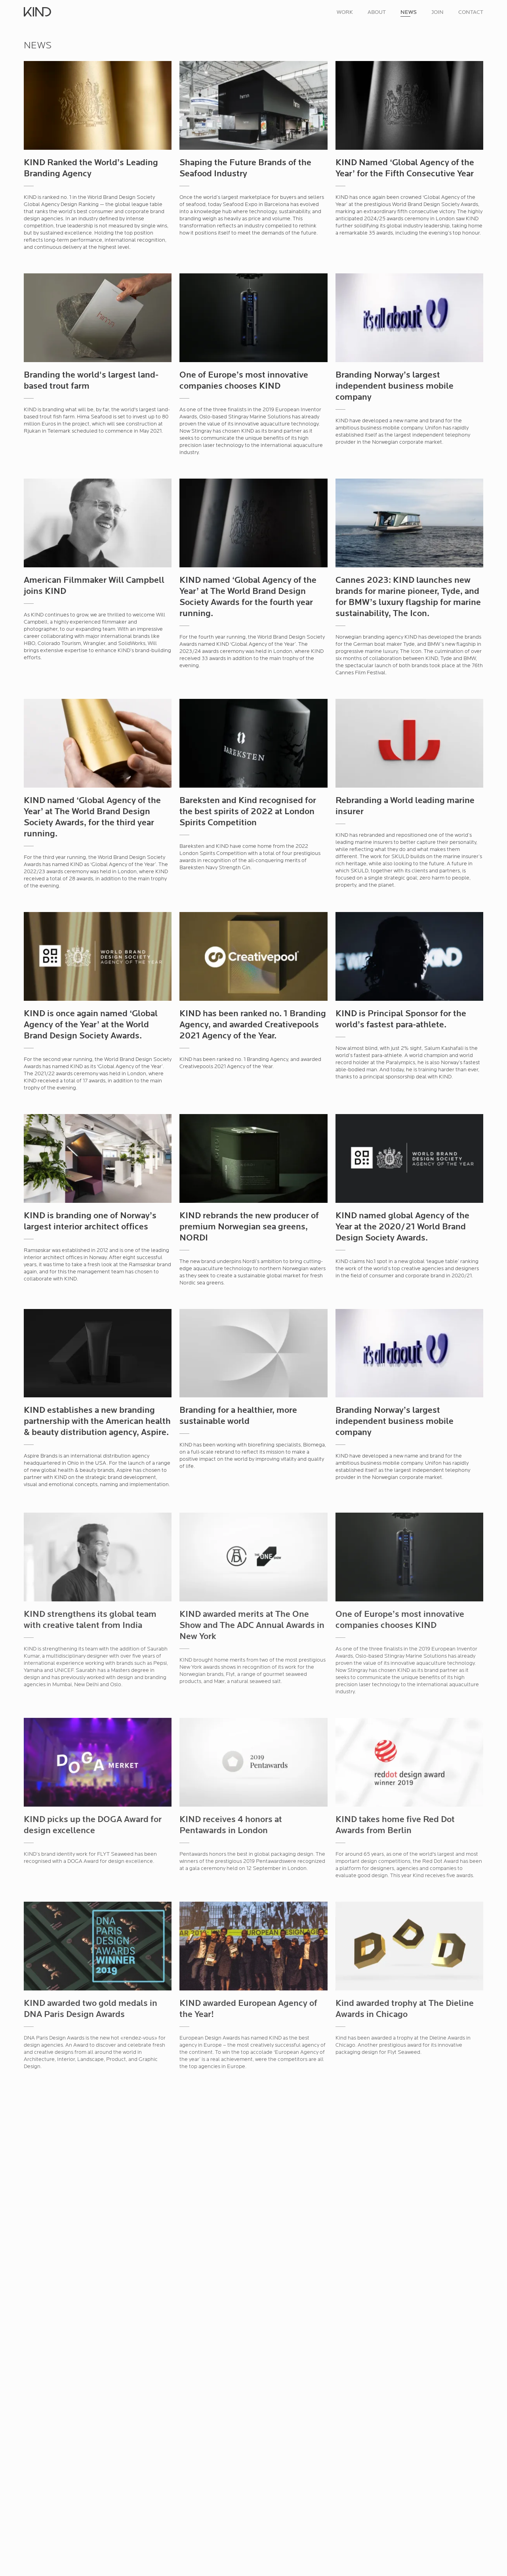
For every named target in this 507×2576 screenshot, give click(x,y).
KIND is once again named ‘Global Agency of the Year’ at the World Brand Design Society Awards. (91, 1025)
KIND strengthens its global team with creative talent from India (90, 1618)
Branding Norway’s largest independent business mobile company (395, 386)
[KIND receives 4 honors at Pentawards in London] (253, 1764)
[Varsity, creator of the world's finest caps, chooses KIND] (253, 2347)
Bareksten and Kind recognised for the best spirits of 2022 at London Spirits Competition (248, 812)
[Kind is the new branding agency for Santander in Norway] (409, 2149)
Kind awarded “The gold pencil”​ (87, 2203)
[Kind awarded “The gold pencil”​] (98, 2149)
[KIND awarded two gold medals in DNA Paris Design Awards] (98, 1948)
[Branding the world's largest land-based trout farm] (98, 321)
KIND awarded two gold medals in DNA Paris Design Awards (91, 2007)
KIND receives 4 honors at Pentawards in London (231, 1823)
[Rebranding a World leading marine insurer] (409, 747)
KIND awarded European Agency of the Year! (248, 2007)
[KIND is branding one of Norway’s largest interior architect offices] (98, 1162)
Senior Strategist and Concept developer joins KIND (395, 2406)
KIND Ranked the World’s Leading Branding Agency (91, 169)
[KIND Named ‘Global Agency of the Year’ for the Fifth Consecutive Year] (409, 109)
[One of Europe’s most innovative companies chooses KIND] (253, 321)
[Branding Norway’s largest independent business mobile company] (409, 321)
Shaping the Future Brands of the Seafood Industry (245, 169)
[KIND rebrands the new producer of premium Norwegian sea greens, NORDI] (253, 1162)
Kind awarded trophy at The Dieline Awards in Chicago (405, 2007)
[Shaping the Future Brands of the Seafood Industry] (253, 109)
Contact (471, 12)
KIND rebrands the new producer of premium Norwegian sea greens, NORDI (249, 1227)
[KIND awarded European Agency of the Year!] (253, 1948)
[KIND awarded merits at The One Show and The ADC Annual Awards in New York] (253, 1559)
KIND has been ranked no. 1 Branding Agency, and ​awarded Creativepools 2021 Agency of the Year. (253, 1025)
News (409, 12)
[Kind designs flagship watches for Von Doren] (98, 2347)
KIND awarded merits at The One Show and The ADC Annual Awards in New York (252, 1624)
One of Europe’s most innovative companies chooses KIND (244, 381)
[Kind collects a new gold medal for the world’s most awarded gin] (253, 2149)
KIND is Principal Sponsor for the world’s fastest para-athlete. (401, 1020)
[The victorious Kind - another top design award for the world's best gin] (409, 2538)
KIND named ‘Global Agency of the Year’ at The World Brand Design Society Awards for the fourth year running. (248, 597)
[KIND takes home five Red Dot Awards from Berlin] (409, 1764)
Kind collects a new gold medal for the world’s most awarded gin (248, 2208)
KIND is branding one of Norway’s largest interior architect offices (90, 1222)
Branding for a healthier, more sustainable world (238, 1416)
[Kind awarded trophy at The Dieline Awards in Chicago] (409, 1948)
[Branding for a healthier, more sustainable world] (253, 1357)
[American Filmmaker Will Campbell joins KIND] (98, 527)
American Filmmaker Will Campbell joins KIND (94, 586)
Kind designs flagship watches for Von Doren (91, 2406)
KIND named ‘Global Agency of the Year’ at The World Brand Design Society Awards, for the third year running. (92, 818)
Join (437, 12)
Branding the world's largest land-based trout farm (91, 381)
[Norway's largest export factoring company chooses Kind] (253, 2538)
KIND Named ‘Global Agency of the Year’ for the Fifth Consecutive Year (405, 169)
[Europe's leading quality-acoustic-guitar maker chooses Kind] (98, 2538)
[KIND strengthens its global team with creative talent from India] (98, 1559)
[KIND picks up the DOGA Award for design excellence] (98, 1764)
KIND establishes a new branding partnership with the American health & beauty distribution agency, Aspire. (97, 1422)
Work (345, 12)
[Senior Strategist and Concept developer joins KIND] (409, 2347)
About (377, 12)
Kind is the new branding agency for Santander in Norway (406, 2208)
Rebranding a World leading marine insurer (405, 806)
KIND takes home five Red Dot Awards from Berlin (395, 1823)
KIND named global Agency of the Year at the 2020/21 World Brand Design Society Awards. (402, 1227)
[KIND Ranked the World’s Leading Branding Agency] (98, 109)
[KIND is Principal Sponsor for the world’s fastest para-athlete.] (409, 960)
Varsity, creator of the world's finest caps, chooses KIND (249, 2406)
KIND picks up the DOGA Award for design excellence (93, 1823)
